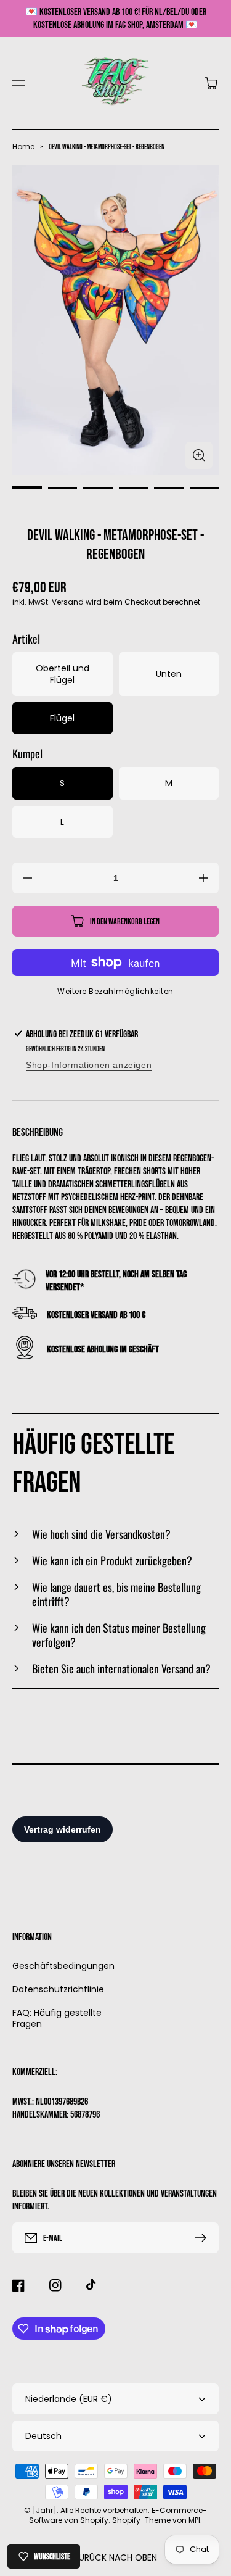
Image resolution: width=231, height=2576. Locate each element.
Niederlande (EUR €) (69, 2399)
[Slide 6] (205, 488)
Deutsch (43, 2436)
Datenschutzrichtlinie (58, 1989)
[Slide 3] (98, 488)
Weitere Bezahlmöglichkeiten (115, 991)
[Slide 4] (134, 488)
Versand (68, 602)
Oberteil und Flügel (63, 674)
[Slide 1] (27, 488)
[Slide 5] (169, 488)
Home (23, 147)
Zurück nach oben (115, 2557)
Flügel (62, 718)
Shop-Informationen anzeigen (89, 1065)
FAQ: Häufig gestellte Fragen (57, 2018)
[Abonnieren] (203, 2238)
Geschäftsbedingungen (61, 1966)
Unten (169, 674)
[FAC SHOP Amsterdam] (115, 83)
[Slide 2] (63, 488)
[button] (18, 83)
